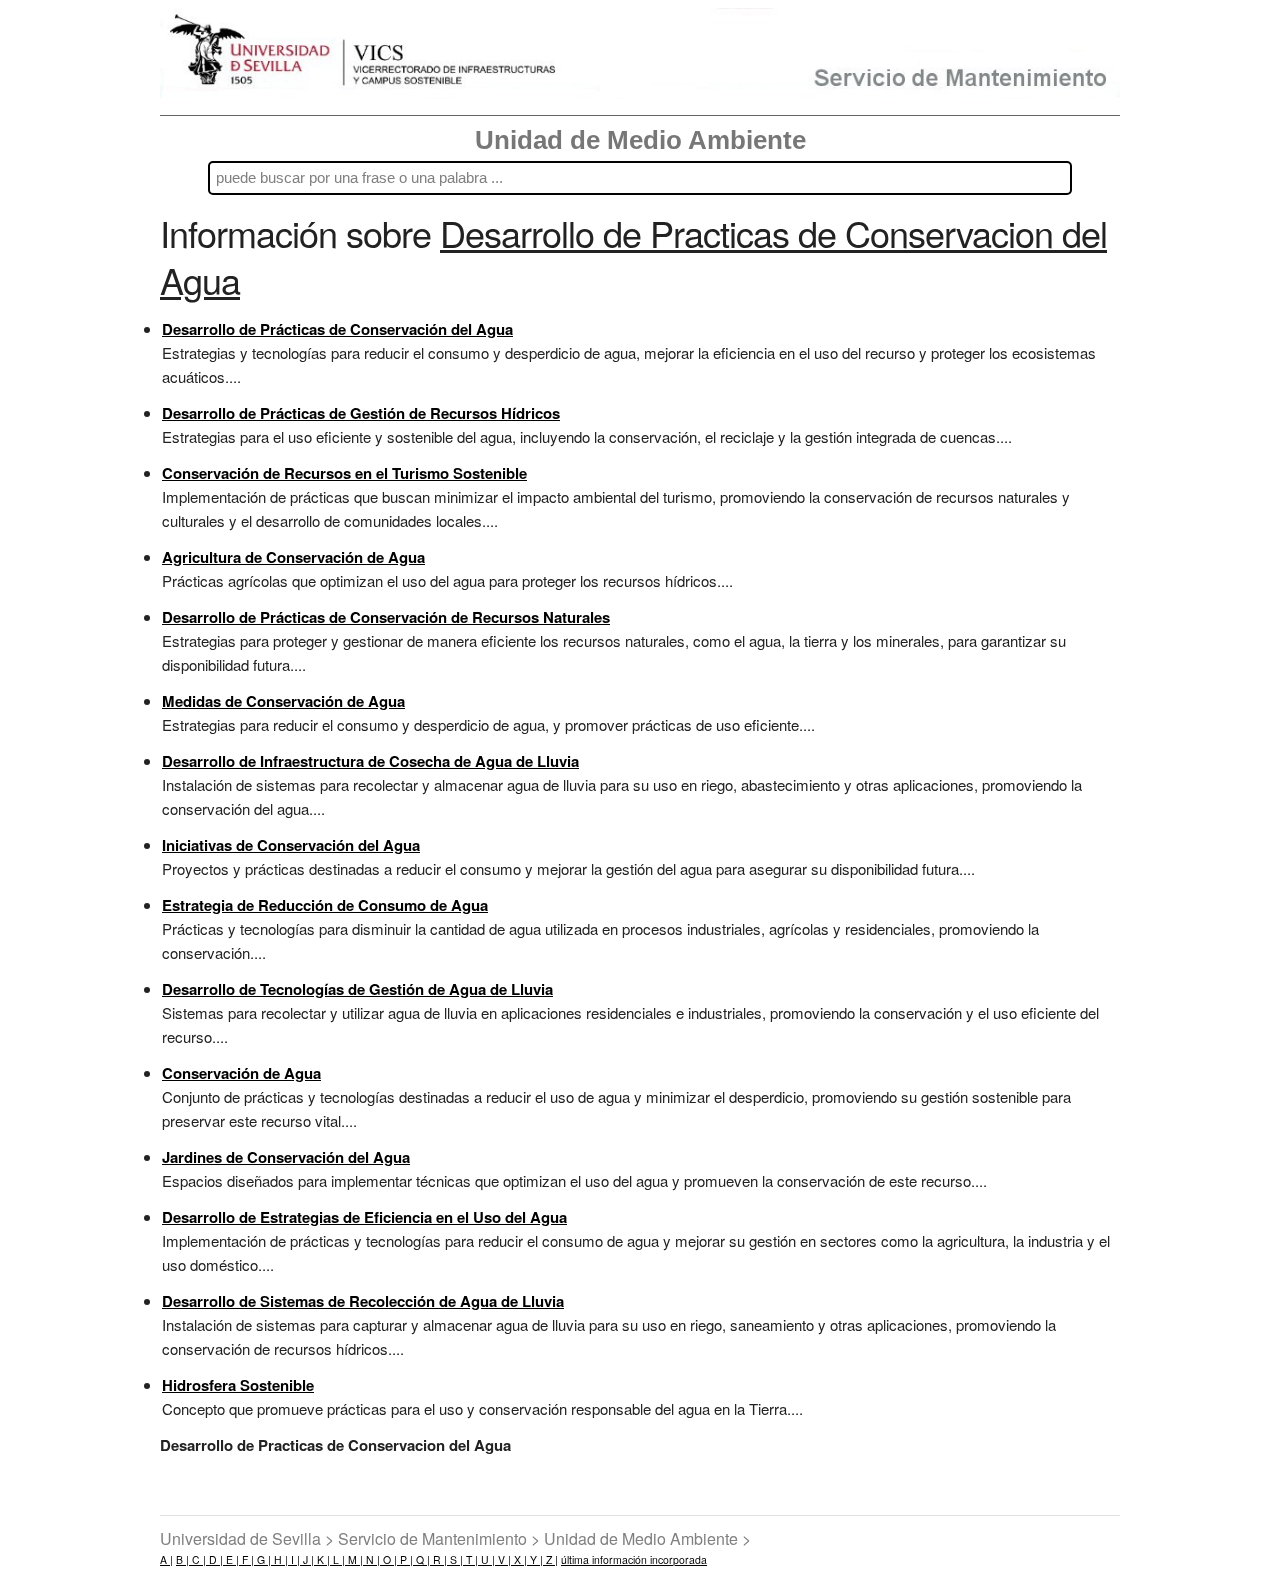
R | (438, 1559)
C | (197, 1559)
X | (519, 1559)
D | (214, 1559)
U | (486, 1559)
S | (455, 1559)
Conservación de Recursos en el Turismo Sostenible (344, 473)
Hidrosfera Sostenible (238, 1385)
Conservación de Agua (241, 1073)
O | (388, 1559)
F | (246, 1559)
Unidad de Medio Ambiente (640, 140)
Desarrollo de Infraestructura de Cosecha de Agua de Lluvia (370, 761)
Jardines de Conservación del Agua (286, 1157)
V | (503, 1559)
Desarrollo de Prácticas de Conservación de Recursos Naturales (386, 617)
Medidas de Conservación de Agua (283, 701)
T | (470, 1559)
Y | (535, 1559)
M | (354, 1559)
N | (371, 1559)
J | (307, 1559)
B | (182, 1559)
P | (405, 1559)
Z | (550, 1559)
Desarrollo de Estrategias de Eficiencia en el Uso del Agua (364, 1217)
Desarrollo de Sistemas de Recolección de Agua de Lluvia (363, 1301)
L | (337, 1559)
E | (231, 1559)
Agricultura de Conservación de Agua (293, 557)
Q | (421, 1559)
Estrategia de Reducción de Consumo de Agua (325, 905)
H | (279, 1559)
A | (166, 1559)
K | (322, 1559)
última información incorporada (634, 1559)
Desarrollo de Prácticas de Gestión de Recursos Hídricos (361, 413)
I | (294, 1559)
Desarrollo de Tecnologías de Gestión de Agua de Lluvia (357, 989)
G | (262, 1559)
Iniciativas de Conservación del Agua (291, 845)
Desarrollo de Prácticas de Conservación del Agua (337, 329)
